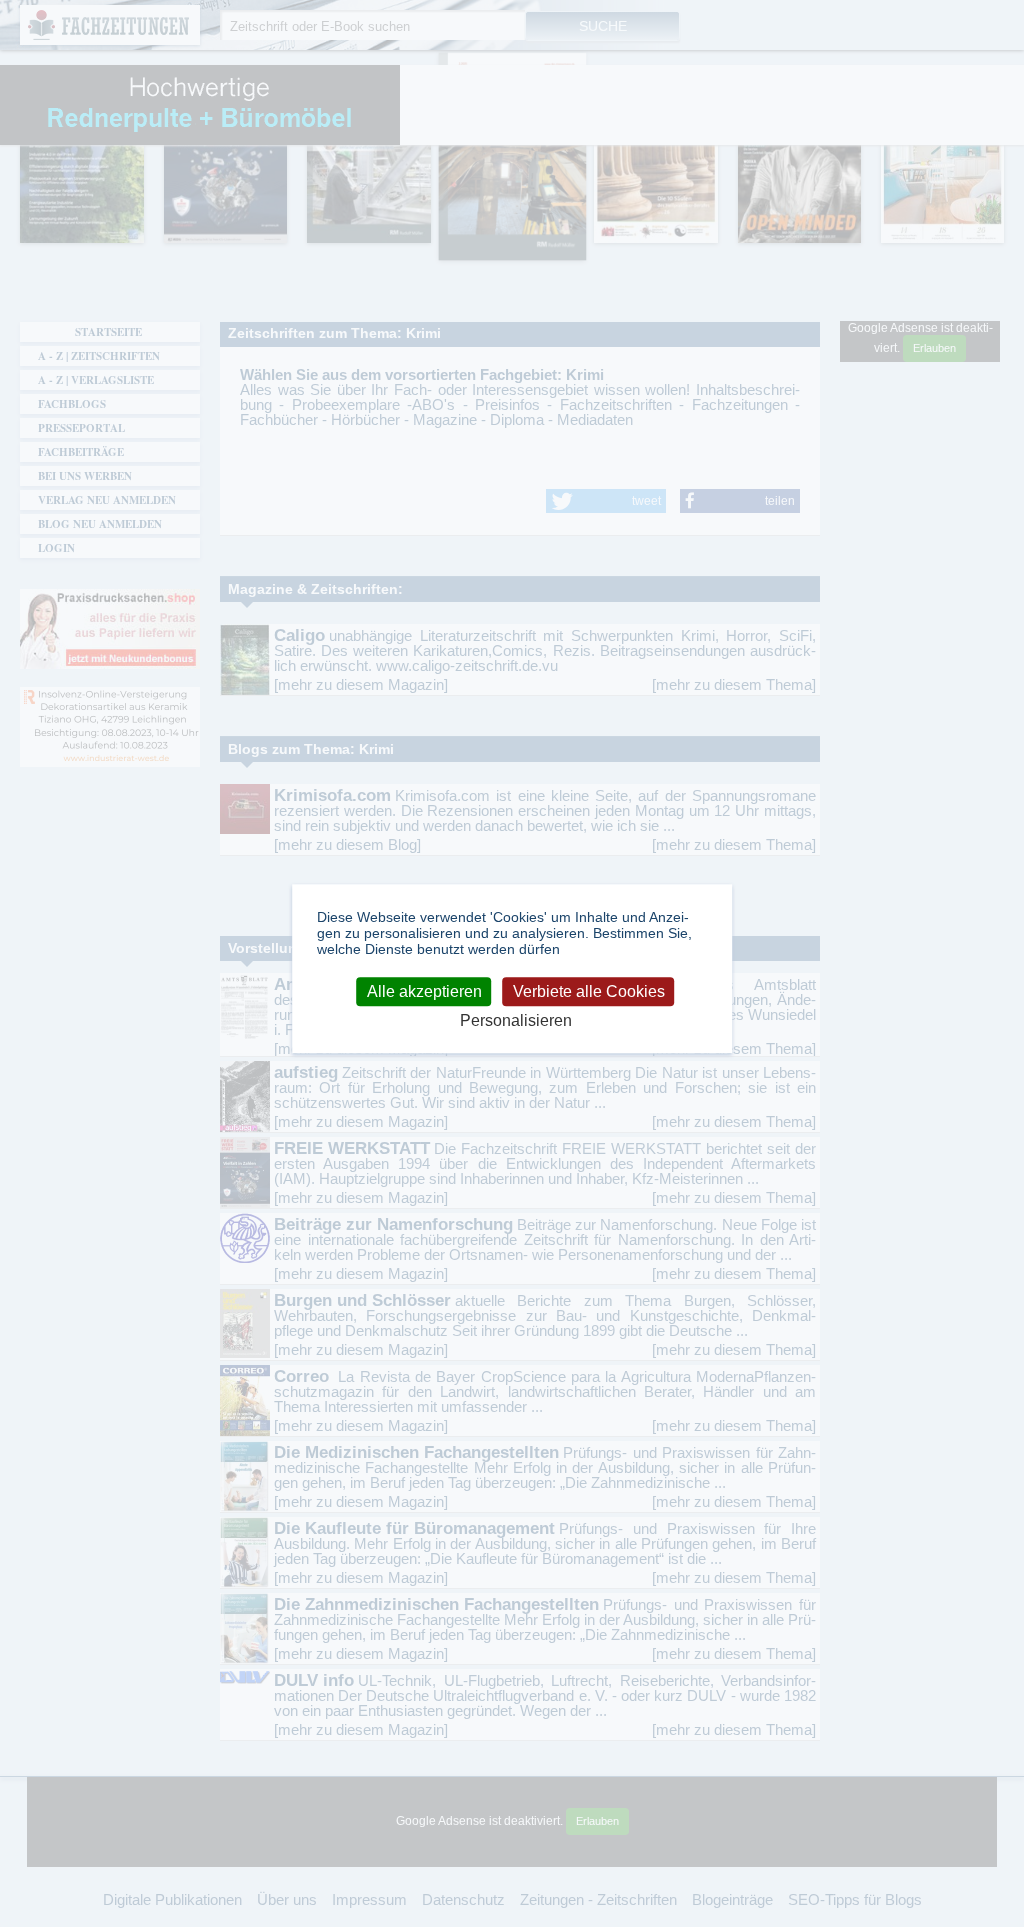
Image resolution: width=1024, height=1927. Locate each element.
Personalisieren (516, 1020)
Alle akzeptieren (424, 991)
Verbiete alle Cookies (589, 991)
